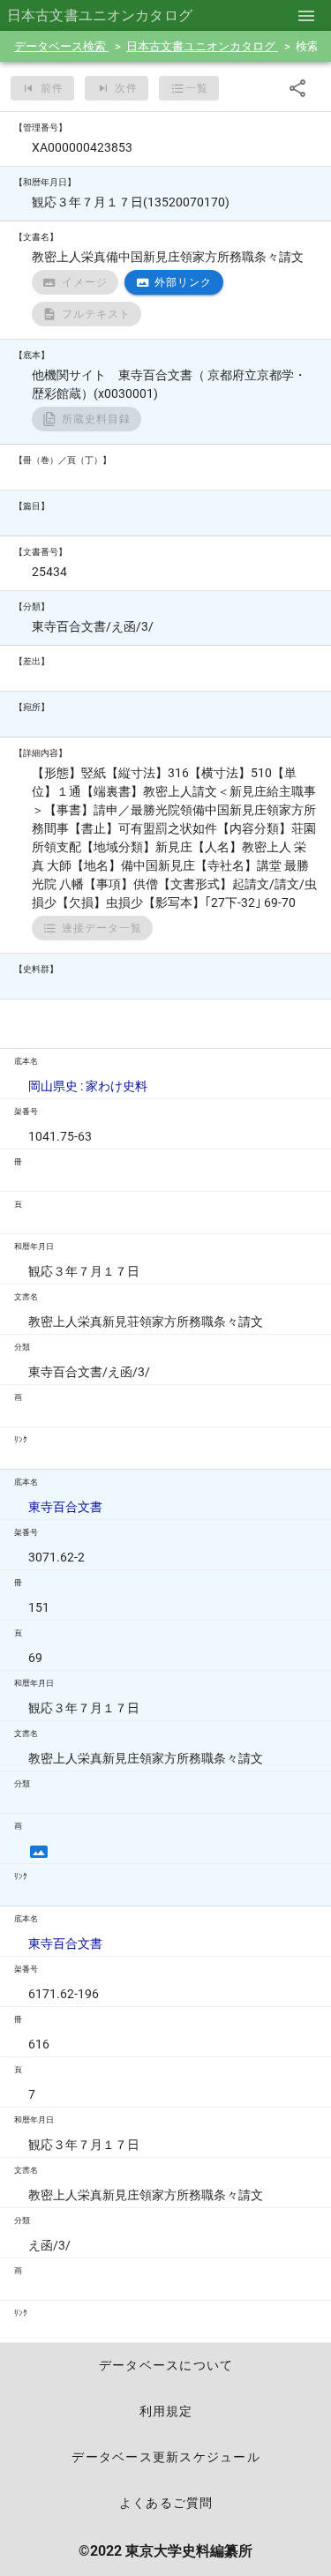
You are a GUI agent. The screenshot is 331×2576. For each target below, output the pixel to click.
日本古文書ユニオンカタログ (202, 46)
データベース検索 (61, 46)
